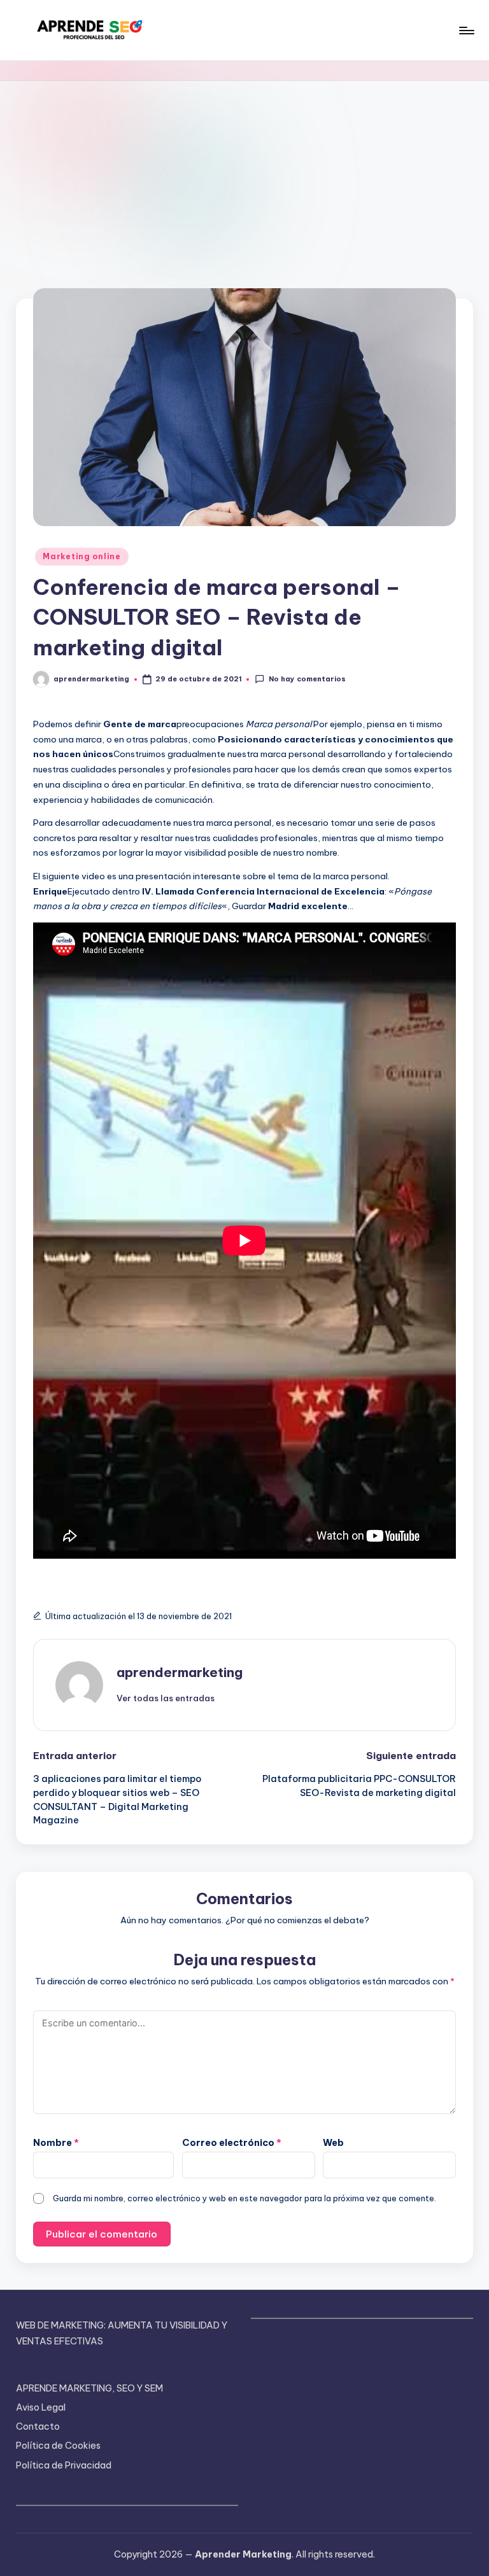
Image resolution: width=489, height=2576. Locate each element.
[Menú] (466, 31)
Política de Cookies (58, 2446)
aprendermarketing (180, 1672)
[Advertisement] (244, 176)
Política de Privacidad (64, 2465)
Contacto (38, 2426)
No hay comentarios (307, 679)
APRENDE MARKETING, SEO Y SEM (89, 2388)
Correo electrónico (232, 2143)
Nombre (56, 2143)
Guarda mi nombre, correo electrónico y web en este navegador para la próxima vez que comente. (244, 2198)
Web (333, 2143)
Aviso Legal (41, 2407)
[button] (166, 1698)
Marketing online (82, 556)
